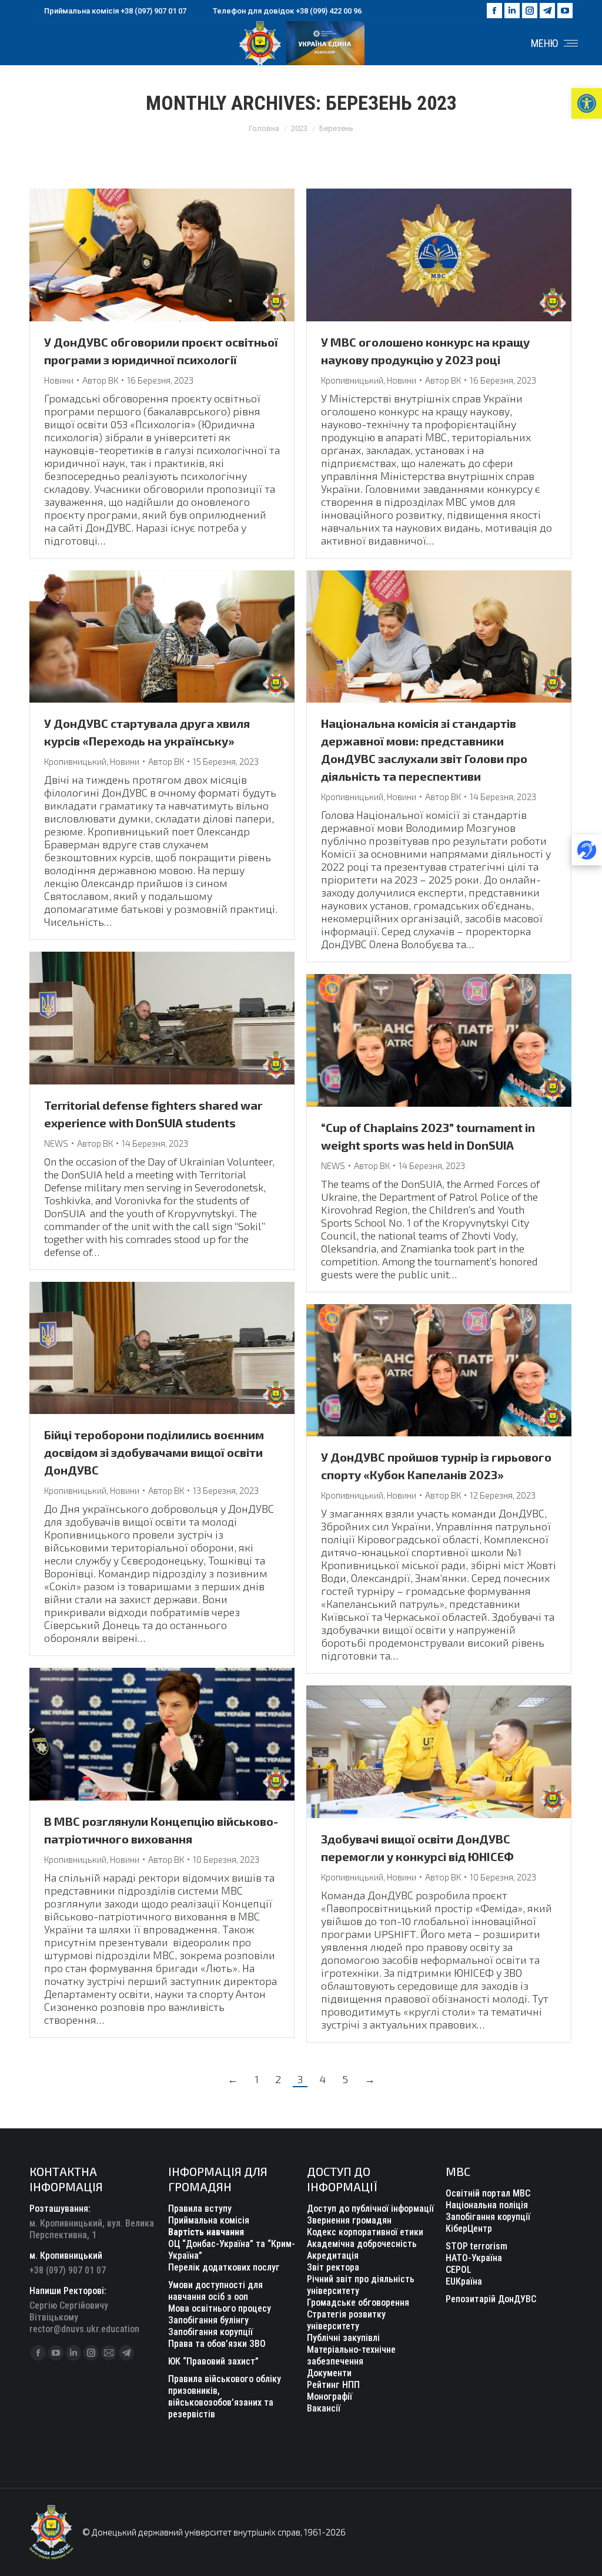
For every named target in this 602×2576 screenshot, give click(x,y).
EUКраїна (464, 2281)
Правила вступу (200, 2209)
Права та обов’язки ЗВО (217, 2344)
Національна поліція (487, 2205)
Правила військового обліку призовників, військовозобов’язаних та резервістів (225, 2397)
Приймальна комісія (209, 2220)
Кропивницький (352, 380)
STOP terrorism (476, 2246)
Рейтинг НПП (333, 2385)
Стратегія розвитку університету (346, 2320)
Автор (100, 380)
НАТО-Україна (474, 2258)
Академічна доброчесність (362, 2244)
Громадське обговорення (358, 2303)
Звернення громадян (349, 2220)
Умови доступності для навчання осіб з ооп (215, 2291)
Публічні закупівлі (343, 2338)
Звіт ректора (333, 2267)
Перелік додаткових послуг (224, 2267)
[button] (587, 103)
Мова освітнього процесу (220, 2308)
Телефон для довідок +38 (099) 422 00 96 (287, 11)
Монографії (330, 2397)
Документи (329, 2373)
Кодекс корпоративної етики (365, 2232)
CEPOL (459, 2270)
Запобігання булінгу (208, 2320)
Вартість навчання (206, 2232)
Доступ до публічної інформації (370, 2209)
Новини (59, 380)
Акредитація (333, 2256)
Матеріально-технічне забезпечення (351, 2355)
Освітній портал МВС (488, 2193)
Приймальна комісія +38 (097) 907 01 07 (115, 11)
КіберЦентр (469, 2229)
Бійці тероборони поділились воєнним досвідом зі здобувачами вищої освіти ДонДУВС (154, 1452)
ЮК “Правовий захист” (213, 2361)
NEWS (56, 1143)
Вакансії (324, 2408)
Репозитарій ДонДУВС (491, 2299)
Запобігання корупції (210, 2332)
